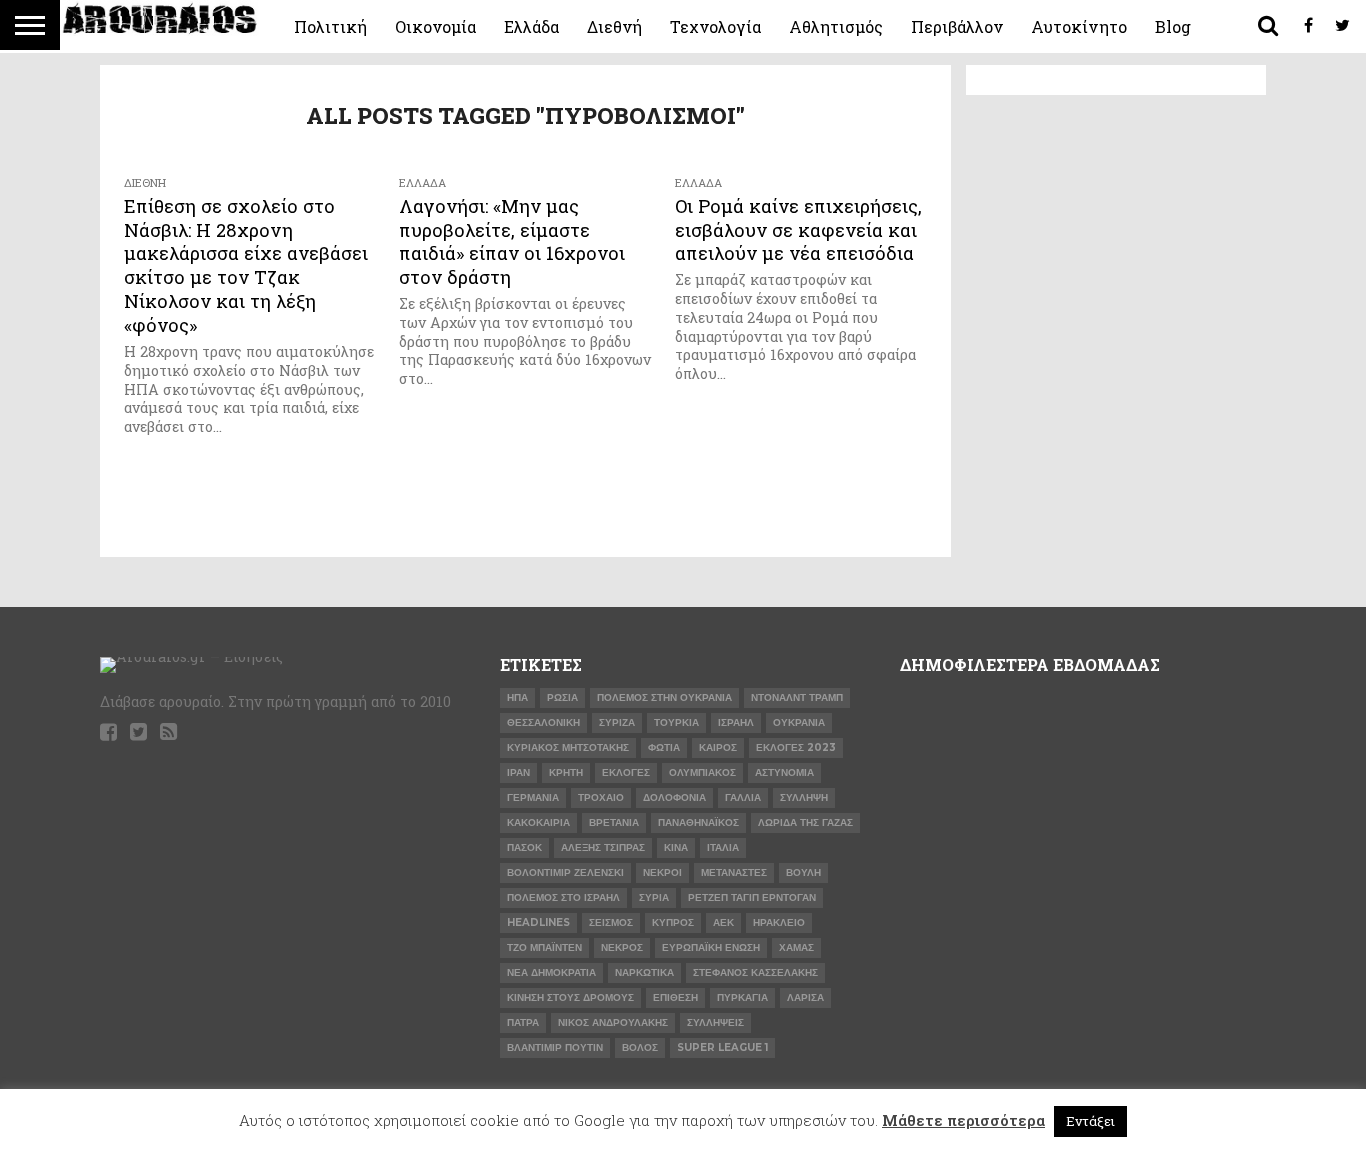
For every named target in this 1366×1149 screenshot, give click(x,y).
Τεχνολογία (715, 26)
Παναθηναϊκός (698, 822)
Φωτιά (664, 747)
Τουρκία (676, 722)
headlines (538, 922)
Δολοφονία (674, 797)
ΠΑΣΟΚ (524, 847)
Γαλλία (743, 797)
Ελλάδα (531, 26)
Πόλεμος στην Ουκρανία (664, 697)
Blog (1173, 26)
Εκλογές (626, 772)
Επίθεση (675, 997)
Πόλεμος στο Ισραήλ (563, 897)
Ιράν (518, 772)
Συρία (654, 897)
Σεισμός (611, 922)
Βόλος (640, 1047)
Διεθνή (614, 26)
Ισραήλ (736, 722)
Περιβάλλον (957, 26)
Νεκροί (662, 872)
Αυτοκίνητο (1079, 26)
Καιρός (718, 747)
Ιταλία (723, 847)
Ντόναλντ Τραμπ (797, 697)
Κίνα (676, 847)
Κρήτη (566, 772)
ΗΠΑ (517, 697)
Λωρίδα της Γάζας (805, 822)
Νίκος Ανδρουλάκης (613, 1022)
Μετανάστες (734, 872)
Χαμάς (796, 947)
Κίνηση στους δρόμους (570, 997)
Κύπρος (673, 922)
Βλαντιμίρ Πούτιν (555, 1047)
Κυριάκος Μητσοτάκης (568, 747)
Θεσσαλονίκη (543, 722)
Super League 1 (722, 1047)
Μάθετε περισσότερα (963, 1120)
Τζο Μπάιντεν (544, 947)
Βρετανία (614, 822)
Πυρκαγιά (742, 997)
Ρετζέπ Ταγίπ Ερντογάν (752, 897)
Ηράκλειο (779, 922)
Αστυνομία (784, 772)
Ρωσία (562, 697)
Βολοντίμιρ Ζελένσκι (565, 872)
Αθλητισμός (836, 26)
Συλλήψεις (715, 1022)
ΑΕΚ (723, 922)
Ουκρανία (799, 722)
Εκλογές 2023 (796, 747)
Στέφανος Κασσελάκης (755, 972)
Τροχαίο (601, 797)
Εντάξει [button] (1090, 1121)
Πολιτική (330, 26)
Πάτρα (523, 1022)
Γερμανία (533, 797)
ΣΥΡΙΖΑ (617, 722)
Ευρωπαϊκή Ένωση (711, 947)
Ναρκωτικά (644, 972)
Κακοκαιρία (538, 822)
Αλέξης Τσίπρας (603, 847)
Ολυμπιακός (702, 772)
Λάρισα (805, 997)
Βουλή (803, 872)
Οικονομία (435, 26)
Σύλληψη (804, 797)
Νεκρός (622, 947)
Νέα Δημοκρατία (551, 972)
